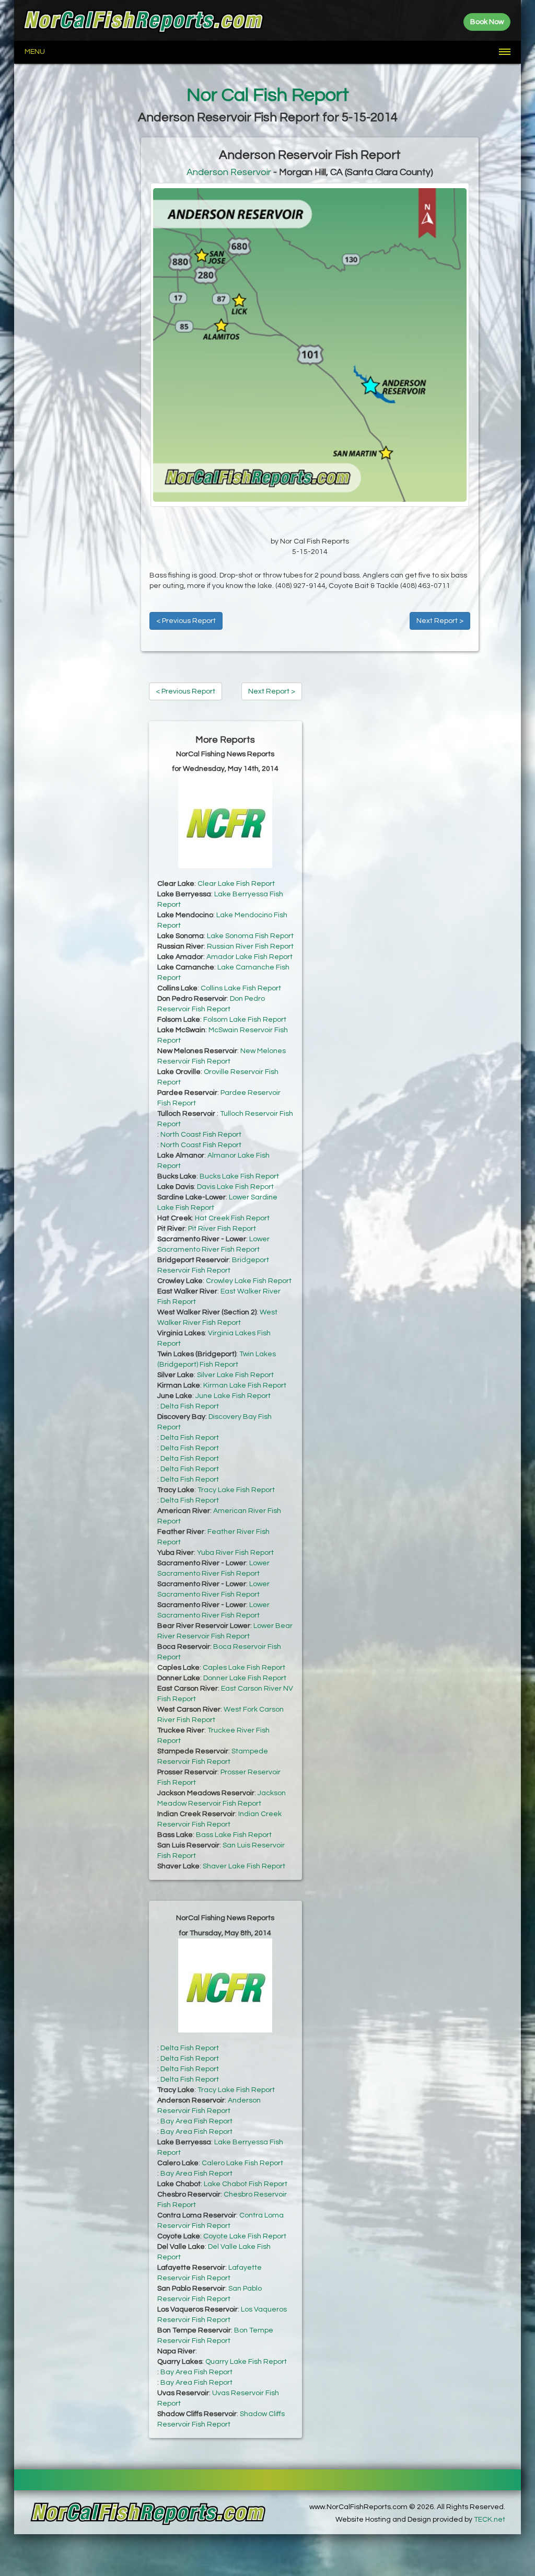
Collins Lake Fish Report (241, 988)
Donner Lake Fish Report (245, 1678)
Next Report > (440, 621)
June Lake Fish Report (233, 1396)
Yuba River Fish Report (235, 1553)
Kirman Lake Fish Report (245, 1385)
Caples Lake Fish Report (244, 1668)
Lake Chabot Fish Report (246, 2184)
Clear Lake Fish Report (236, 884)
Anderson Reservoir (229, 172)
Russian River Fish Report (250, 946)
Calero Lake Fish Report (242, 2163)
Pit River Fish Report (222, 1229)
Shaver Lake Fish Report (244, 1866)
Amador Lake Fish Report (249, 957)
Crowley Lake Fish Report (249, 1281)
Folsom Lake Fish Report (245, 1020)
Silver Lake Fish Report (235, 1375)
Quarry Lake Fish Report (246, 2362)
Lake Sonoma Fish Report (250, 936)
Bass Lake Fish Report (234, 1835)
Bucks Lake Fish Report (239, 1176)
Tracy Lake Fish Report (236, 1490)
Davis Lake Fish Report (235, 1187)
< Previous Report (186, 621)
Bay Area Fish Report (196, 2121)
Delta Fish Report (190, 1406)
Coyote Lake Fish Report (245, 2236)
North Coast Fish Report (201, 1135)
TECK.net (490, 2520)
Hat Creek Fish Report (232, 1218)
